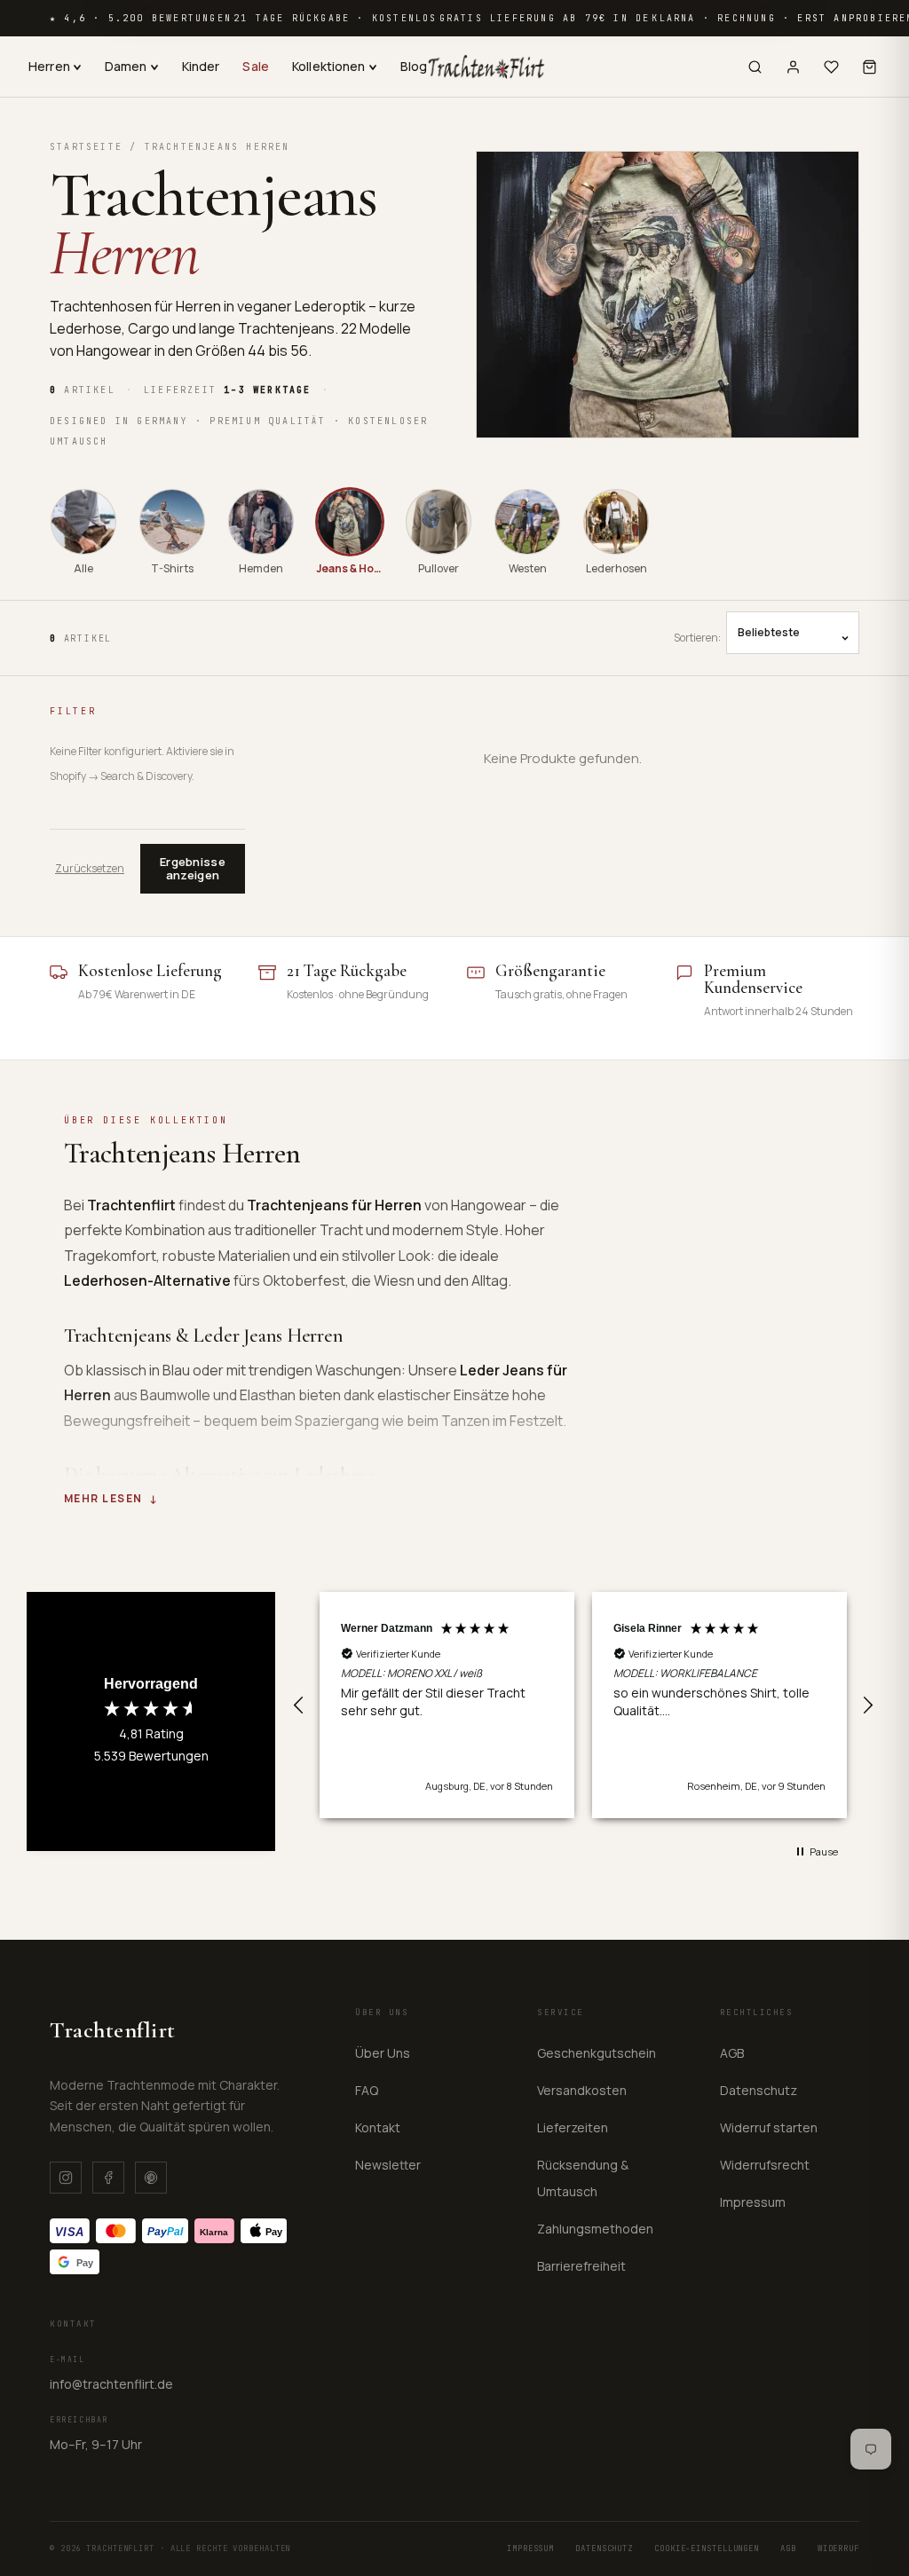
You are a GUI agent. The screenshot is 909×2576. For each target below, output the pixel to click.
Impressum (753, 2202)
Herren (49, 66)
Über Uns (383, 2053)
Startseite (86, 147)
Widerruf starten (769, 2127)
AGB (732, 2053)
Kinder (201, 66)
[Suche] (755, 67)
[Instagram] (66, 2178)
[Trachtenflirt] (486, 67)
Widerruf (838, 2548)
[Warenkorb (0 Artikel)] (869, 67)
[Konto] (793, 67)
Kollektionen (329, 66)
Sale (256, 66)
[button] (299, 1706)
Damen (126, 66)
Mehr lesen (103, 1499)
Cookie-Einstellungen (707, 2548)
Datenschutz (759, 2090)
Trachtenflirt (113, 2030)
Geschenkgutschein (597, 2053)
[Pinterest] (151, 2178)
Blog (414, 66)
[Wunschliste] (831, 67)
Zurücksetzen (90, 869)
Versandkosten (582, 2090)
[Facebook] (108, 2178)
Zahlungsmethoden (595, 2229)
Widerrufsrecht (765, 2165)
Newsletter (388, 2165)
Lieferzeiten (573, 2127)
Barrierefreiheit (581, 2266)
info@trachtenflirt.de (111, 2384)
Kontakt (378, 2127)
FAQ (367, 2090)
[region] (583, 1706)
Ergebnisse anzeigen (193, 868)
